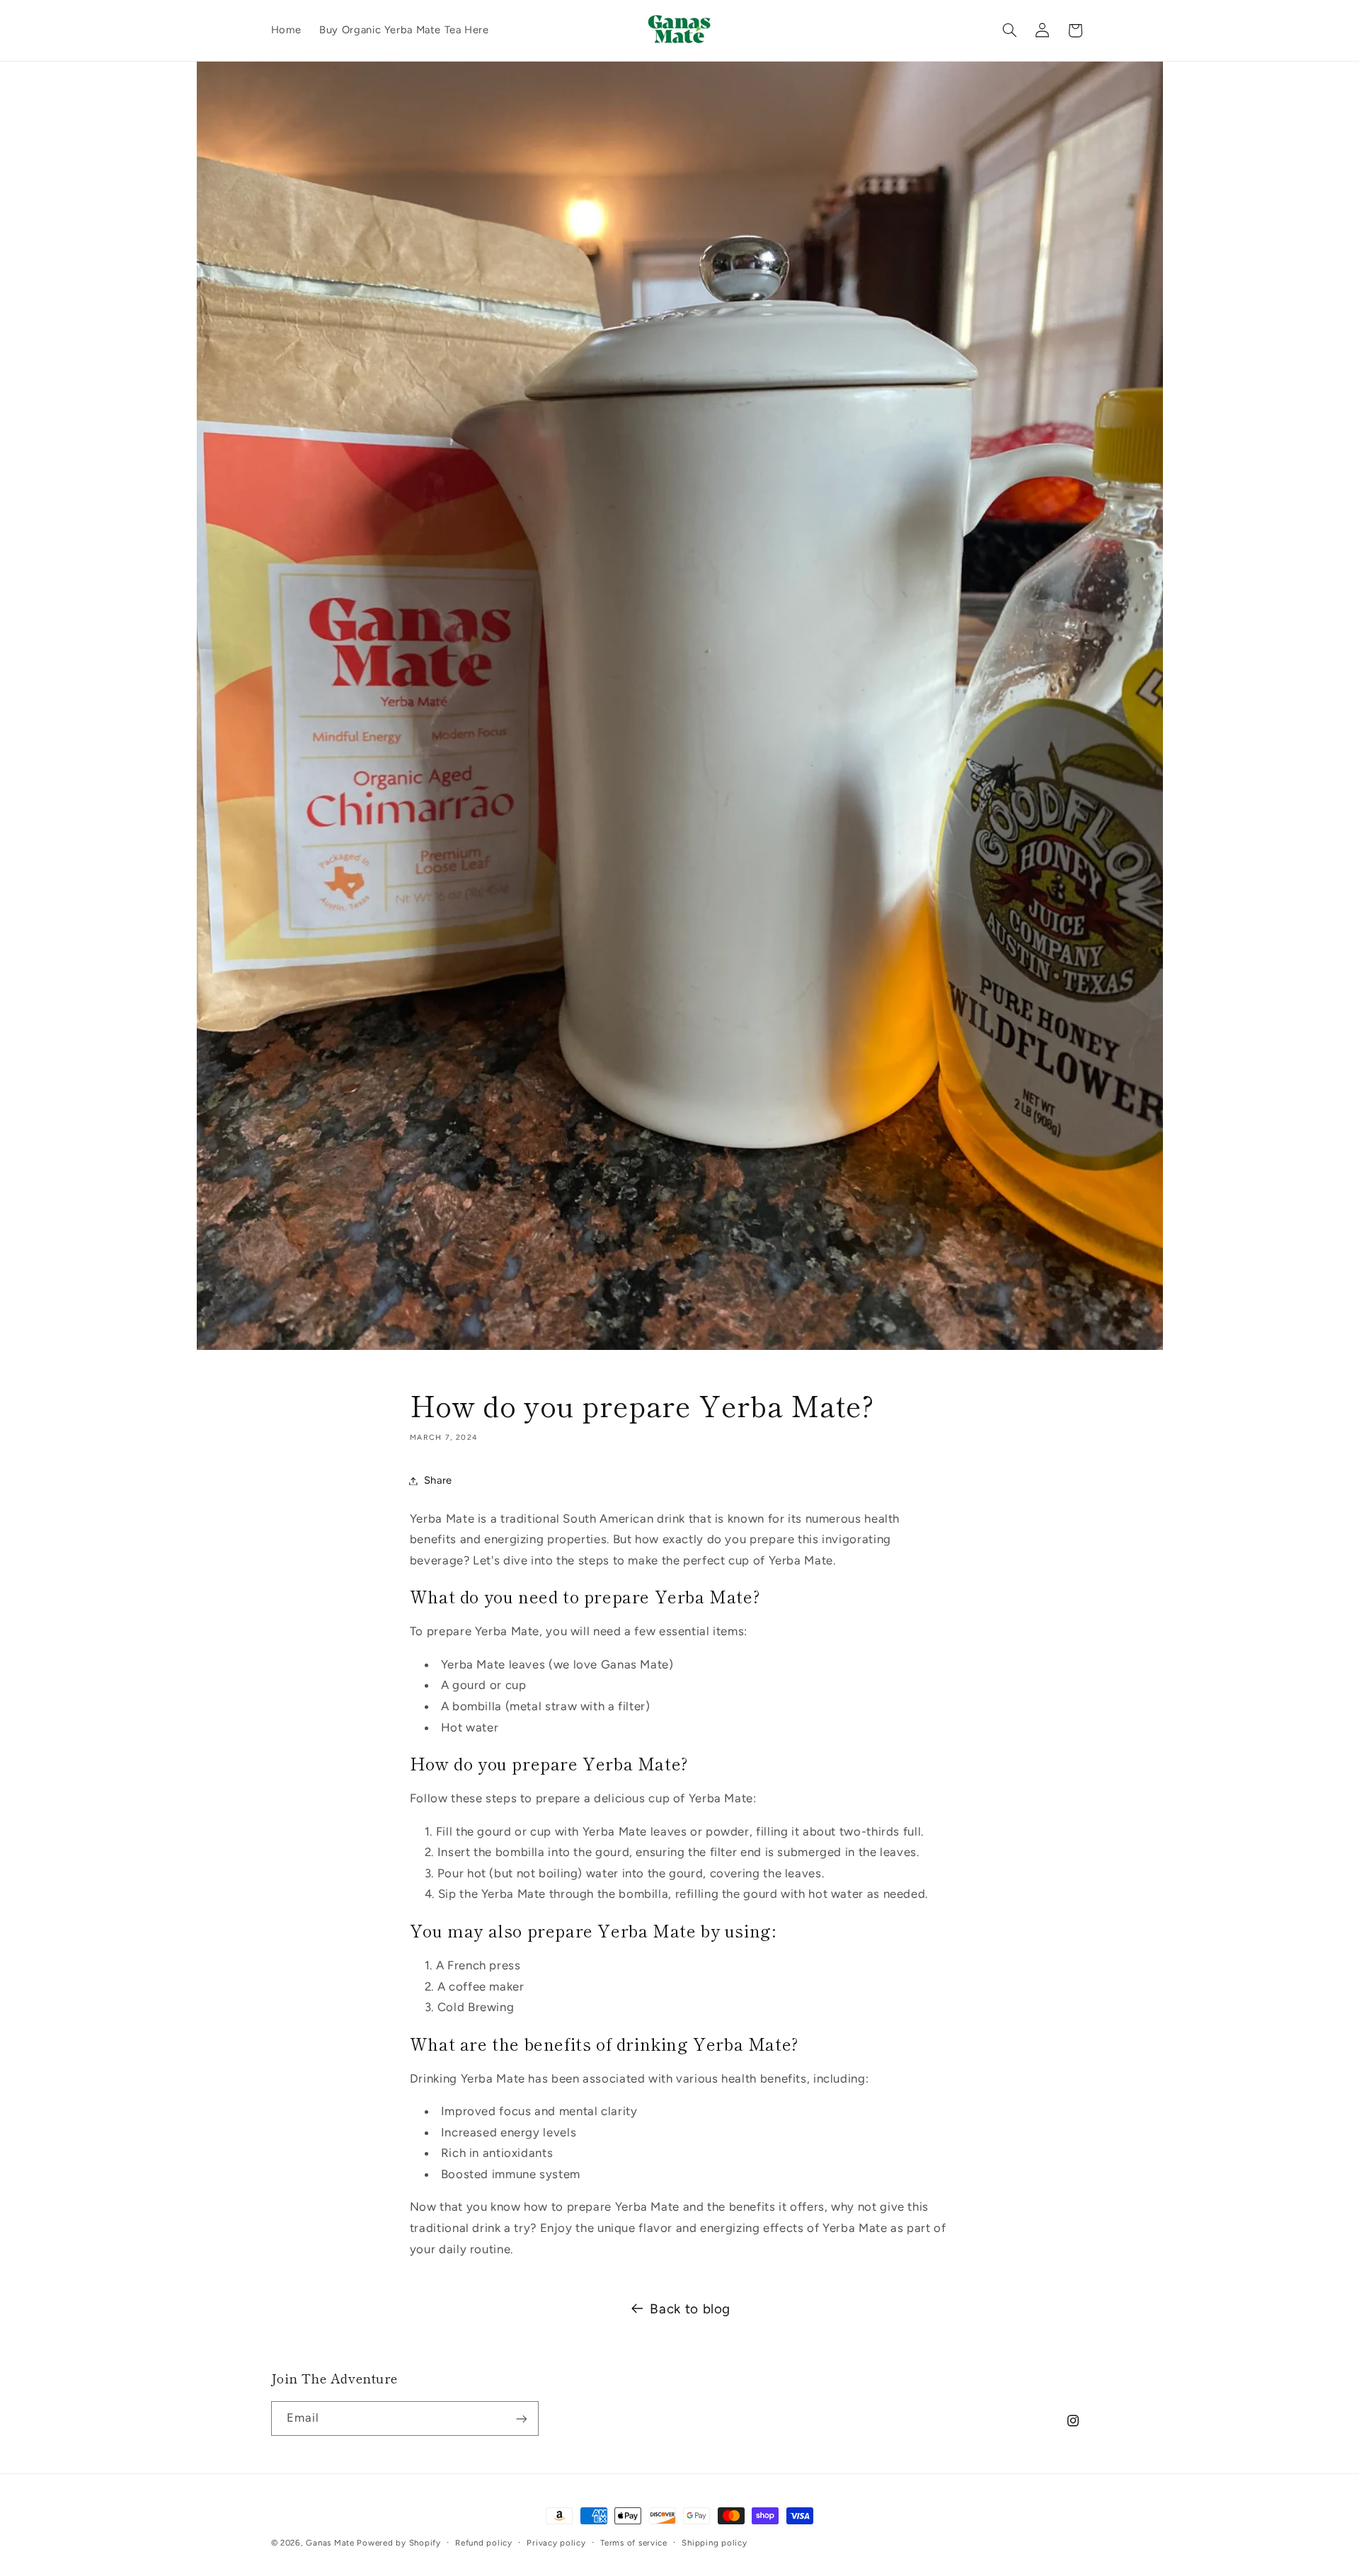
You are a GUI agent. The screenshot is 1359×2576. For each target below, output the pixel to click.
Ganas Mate (331, 2543)
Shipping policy (714, 2543)
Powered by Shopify (398, 2543)
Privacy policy (556, 2543)
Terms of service (634, 2543)
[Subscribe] (521, 2418)
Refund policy (484, 2543)
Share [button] (438, 1480)
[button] (1009, 30)
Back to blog (690, 2309)
